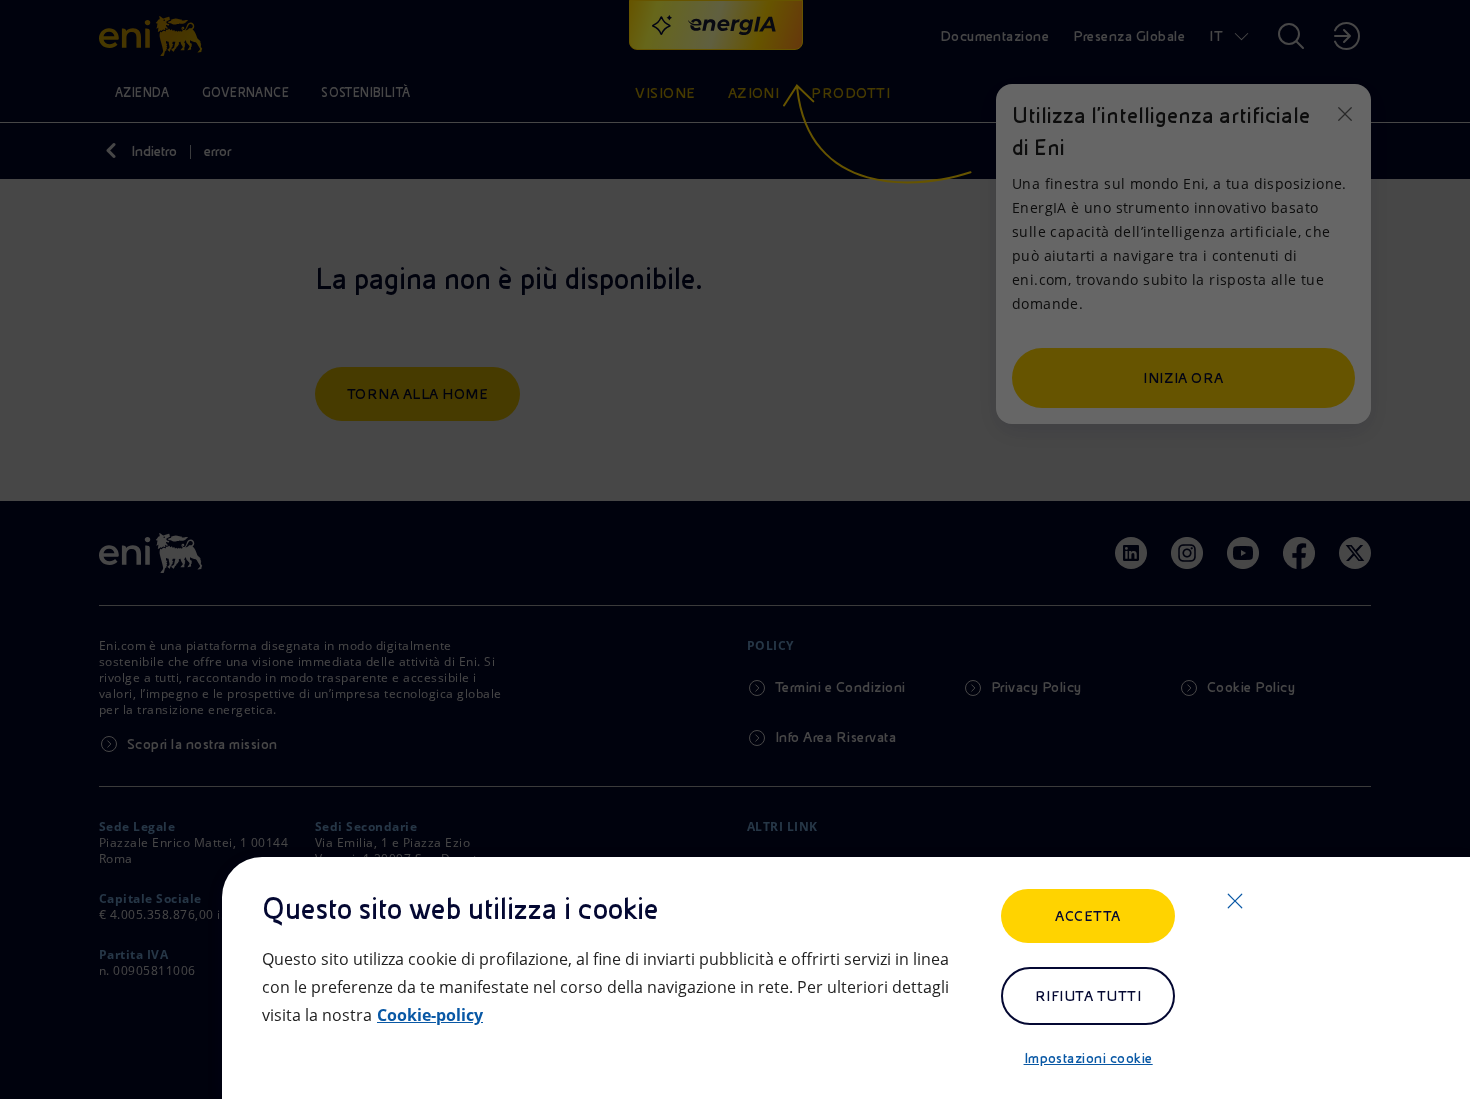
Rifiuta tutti (1088, 996)
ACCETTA (1087, 916)
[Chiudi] (1235, 901)
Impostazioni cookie (1088, 1058)
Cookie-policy (430, 1015)
